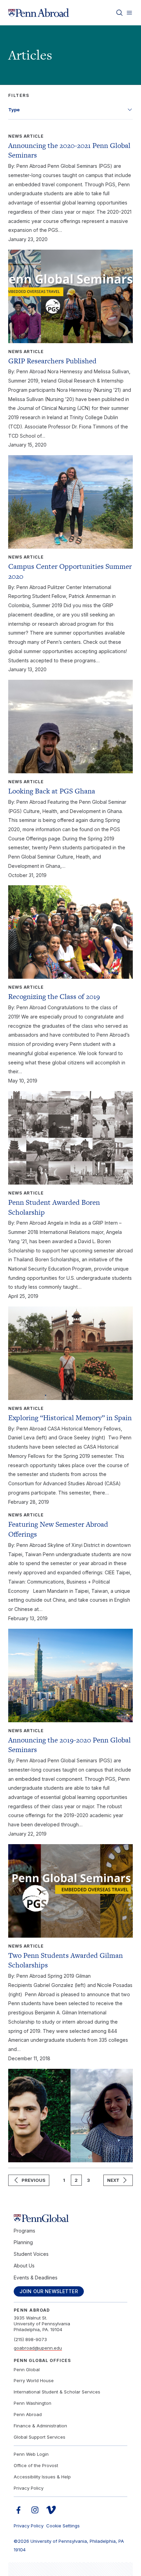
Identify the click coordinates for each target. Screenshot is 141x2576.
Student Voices (31, 2254)
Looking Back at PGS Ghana (52, 791)
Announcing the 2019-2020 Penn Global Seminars (69, 1745)
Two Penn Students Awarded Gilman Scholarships (66, 1960)
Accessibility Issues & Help (42, 2477)
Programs (24, 2231)
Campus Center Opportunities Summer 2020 (70, 571)
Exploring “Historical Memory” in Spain (70, 1418)
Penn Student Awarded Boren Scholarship (54, 1207)
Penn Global (27, 2369)
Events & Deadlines (36, 2278)
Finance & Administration (40, 2426)
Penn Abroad (28, 2414)
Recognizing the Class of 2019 (54, 996)
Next (113, 2180)
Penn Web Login (31, 2454)
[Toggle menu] (129, 13)
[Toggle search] (119, 13)
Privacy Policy (29, 2488)
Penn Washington (33, 2403)
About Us (24, 2266)
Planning (23, 2242)
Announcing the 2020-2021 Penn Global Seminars (69, 150)
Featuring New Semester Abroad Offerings (58, 1529)
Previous (34, 2180)
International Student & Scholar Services (57, 2392)
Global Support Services (40, 2437)
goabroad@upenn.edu (38, 2348)
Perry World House (34, 2380)
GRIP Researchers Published (52, 361)
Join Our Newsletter (49, 2291)
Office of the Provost (36, 2465)
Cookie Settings (63, 2526)
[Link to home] (39, 13)
